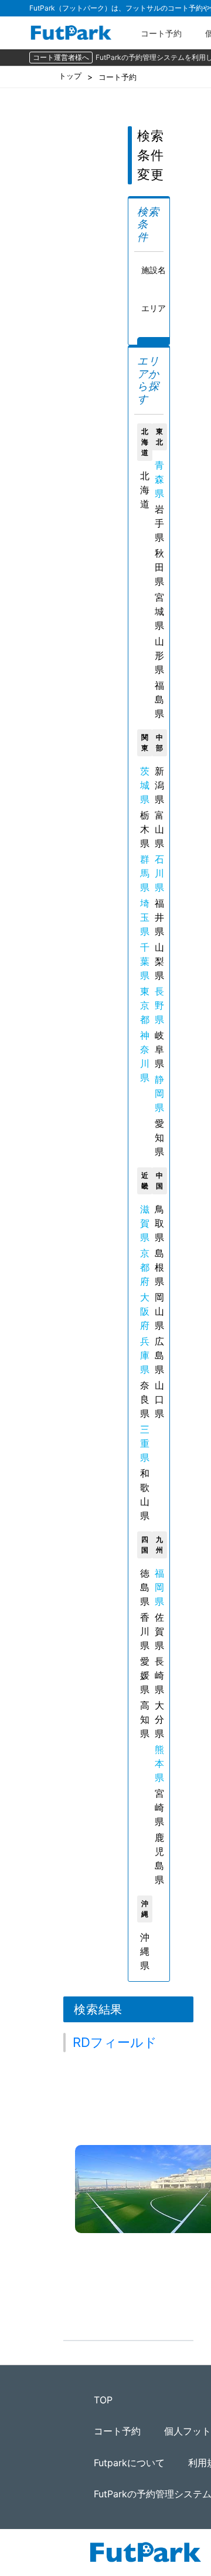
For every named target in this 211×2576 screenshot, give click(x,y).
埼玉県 (145, 917)
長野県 (159, 1005)
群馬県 (145, 873)
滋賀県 (145, 1223)
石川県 (159, 873)
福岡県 (159, 1587)
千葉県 (145, 961)
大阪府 (145, 1311)
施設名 (154, 270)
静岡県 (159, 1093)
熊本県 (159, 1763)
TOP (103, 2400)
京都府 (145, 1267)
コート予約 (161, 33)
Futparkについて (129, 2463)
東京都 (145, 1005)
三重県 (145, 1443)
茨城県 (145, 785)
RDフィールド (115, 2042)
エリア (154, 308)
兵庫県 (145, 1355)
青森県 (159, 479)
